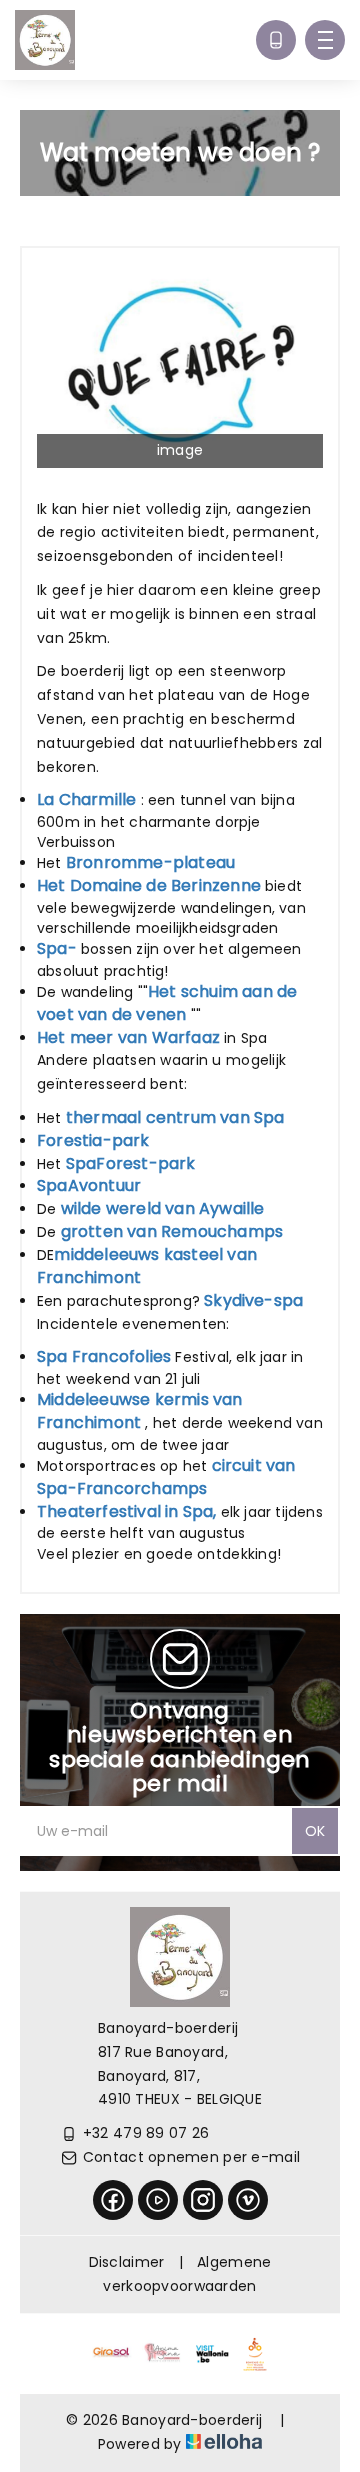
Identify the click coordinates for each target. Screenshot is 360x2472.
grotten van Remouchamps (172, 1231)
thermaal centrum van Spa (175, 1117)
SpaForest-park (131, 1163)
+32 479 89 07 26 (146, 2133)
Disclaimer (127, 2262)
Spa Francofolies (104, 1356)
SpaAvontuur (89, 1185)
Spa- (57, 948)
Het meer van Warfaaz (128, 1037)
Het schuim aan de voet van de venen (167, 1003)
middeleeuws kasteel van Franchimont (147, 1266)
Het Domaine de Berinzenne (149, 885)
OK (315, 1831)
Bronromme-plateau (150, 862)
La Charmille (86, 799)
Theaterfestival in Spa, (127, 1511)
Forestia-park (93, 1140)
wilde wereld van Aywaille (163, 1208)
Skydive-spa (253, 1300)
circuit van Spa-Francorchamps (166, 1477)
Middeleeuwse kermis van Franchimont (140, 1411)
